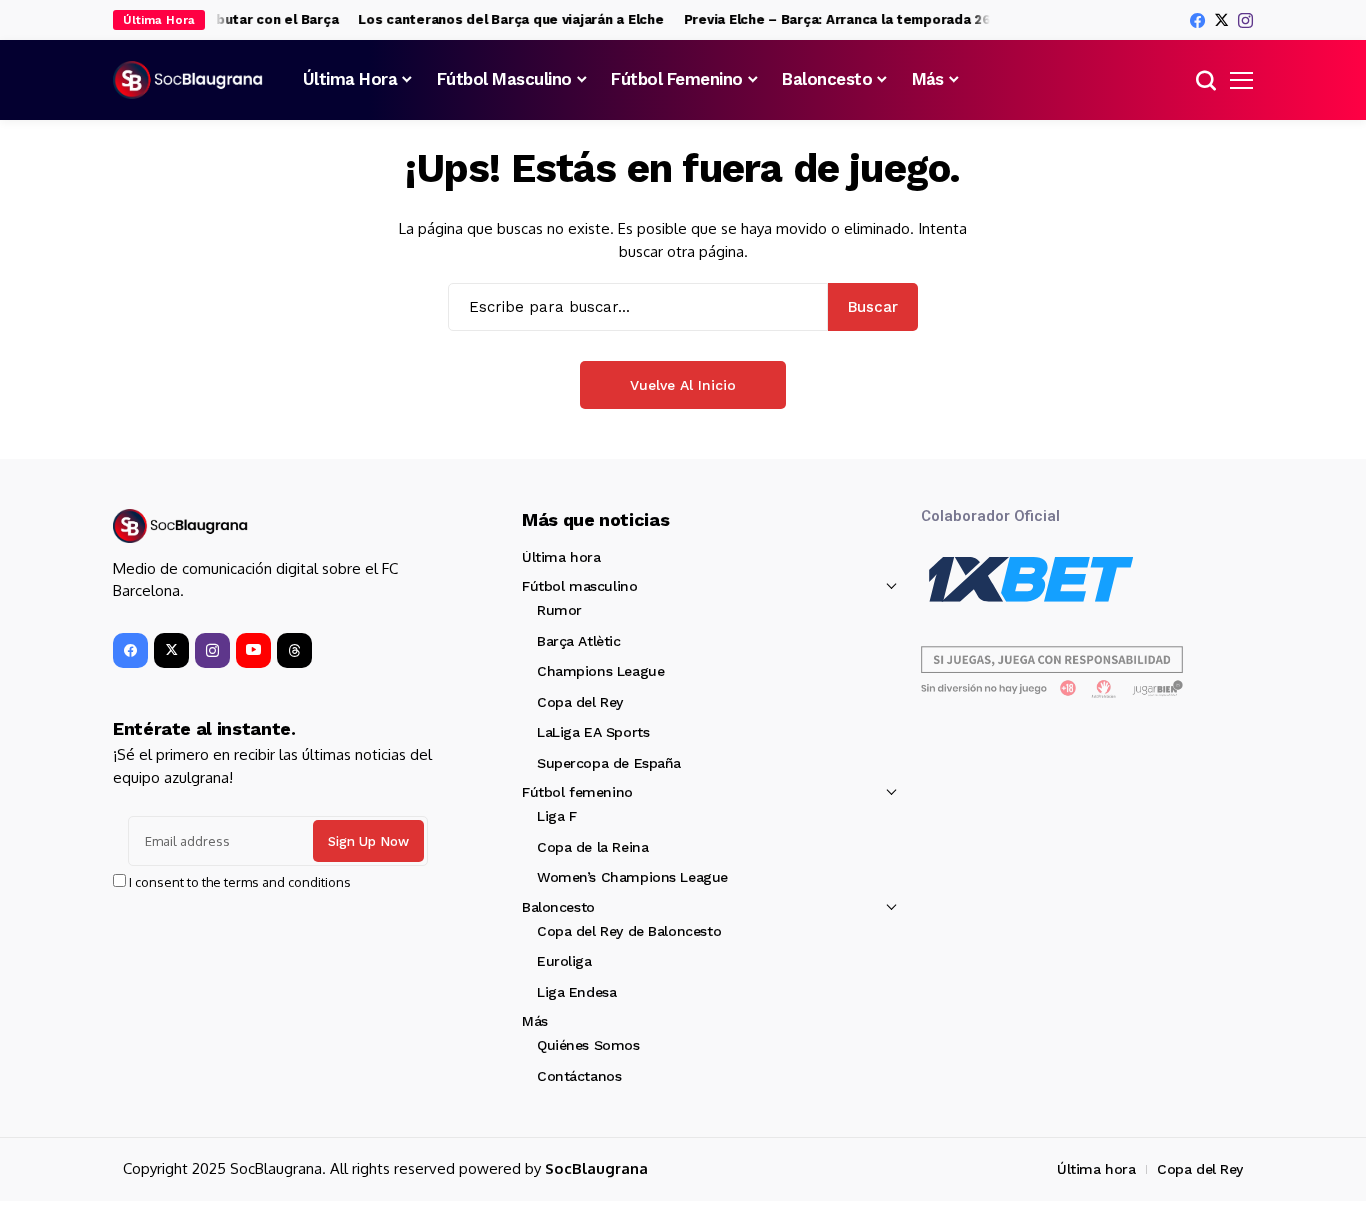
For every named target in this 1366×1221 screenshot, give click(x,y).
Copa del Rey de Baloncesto (629, 931)
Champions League (600, 671)
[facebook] (1197, 20)
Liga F (556, 816)
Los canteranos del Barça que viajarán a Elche (502, 19)
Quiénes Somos (588, 1045)
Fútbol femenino (577, 792)
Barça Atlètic (579, 641)
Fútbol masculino (579, 586)
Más (535, 1021)
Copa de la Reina (592, 847)
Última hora (561, 557)
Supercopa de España (609, 763)
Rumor (559, 610)
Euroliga (564, 961)
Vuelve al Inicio (683, 385)
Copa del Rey (580, 702)
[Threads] (294, 650)
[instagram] (1245, 20)
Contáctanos (579, 1076)
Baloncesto (558, 907)
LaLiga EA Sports (593, 732)
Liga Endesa (576, 992)
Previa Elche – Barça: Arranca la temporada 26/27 (841, 19)
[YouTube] (253, 650)
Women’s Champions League (632, 877)
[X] (1221, 20)
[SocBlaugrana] (188, 80)
